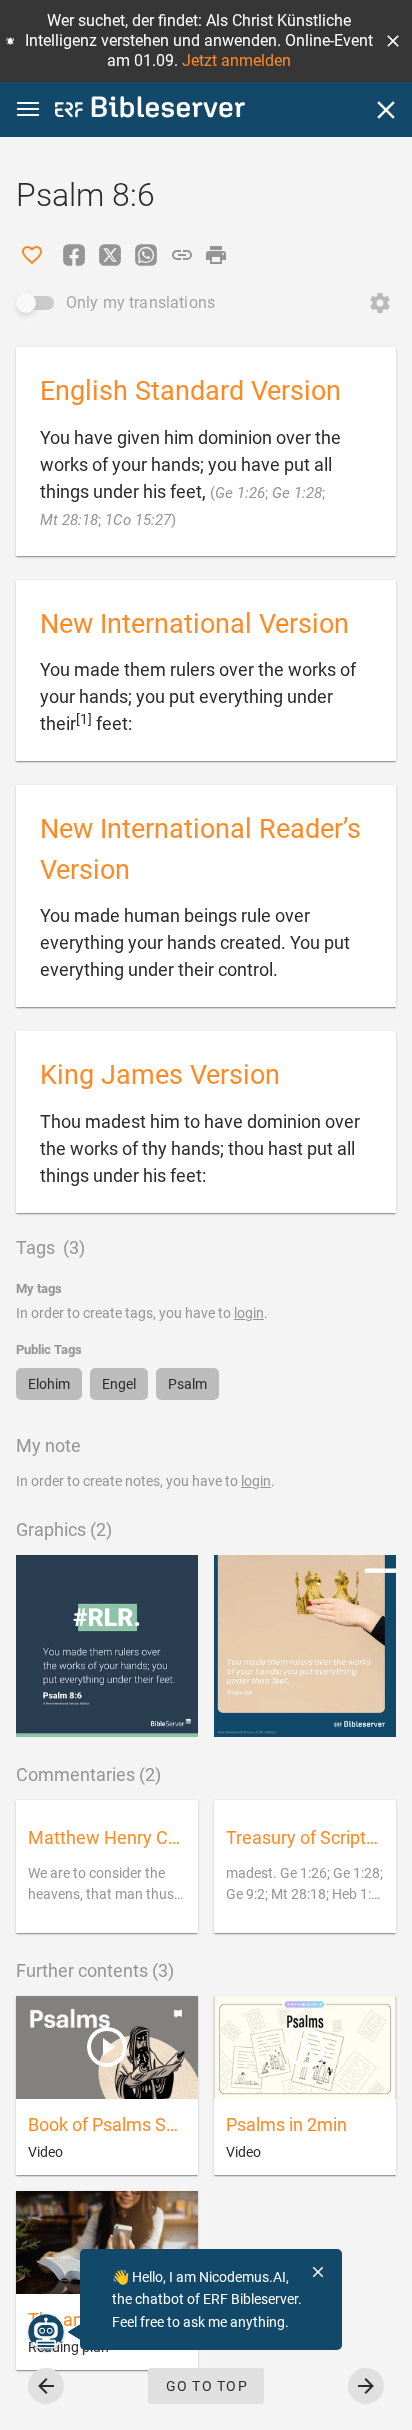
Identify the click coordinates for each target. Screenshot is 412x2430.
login (249, 1313)
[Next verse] (366, 2386)
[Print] (216, 255)
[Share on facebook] (74, 255)
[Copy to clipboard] (182, 255)
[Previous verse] (46, 2386)
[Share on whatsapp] (146, 255)
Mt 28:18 (69, 520)
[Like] (32, 255)
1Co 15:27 (138, 520)
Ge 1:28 (297, 493)
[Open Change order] (380, 303)
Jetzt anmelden (236, 60)
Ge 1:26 (240, 493)
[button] (393, 41)
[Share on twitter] (110, 255)
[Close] (386, 110)
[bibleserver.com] (150, 110)
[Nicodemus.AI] (46, 2332)
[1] (84, 719)
